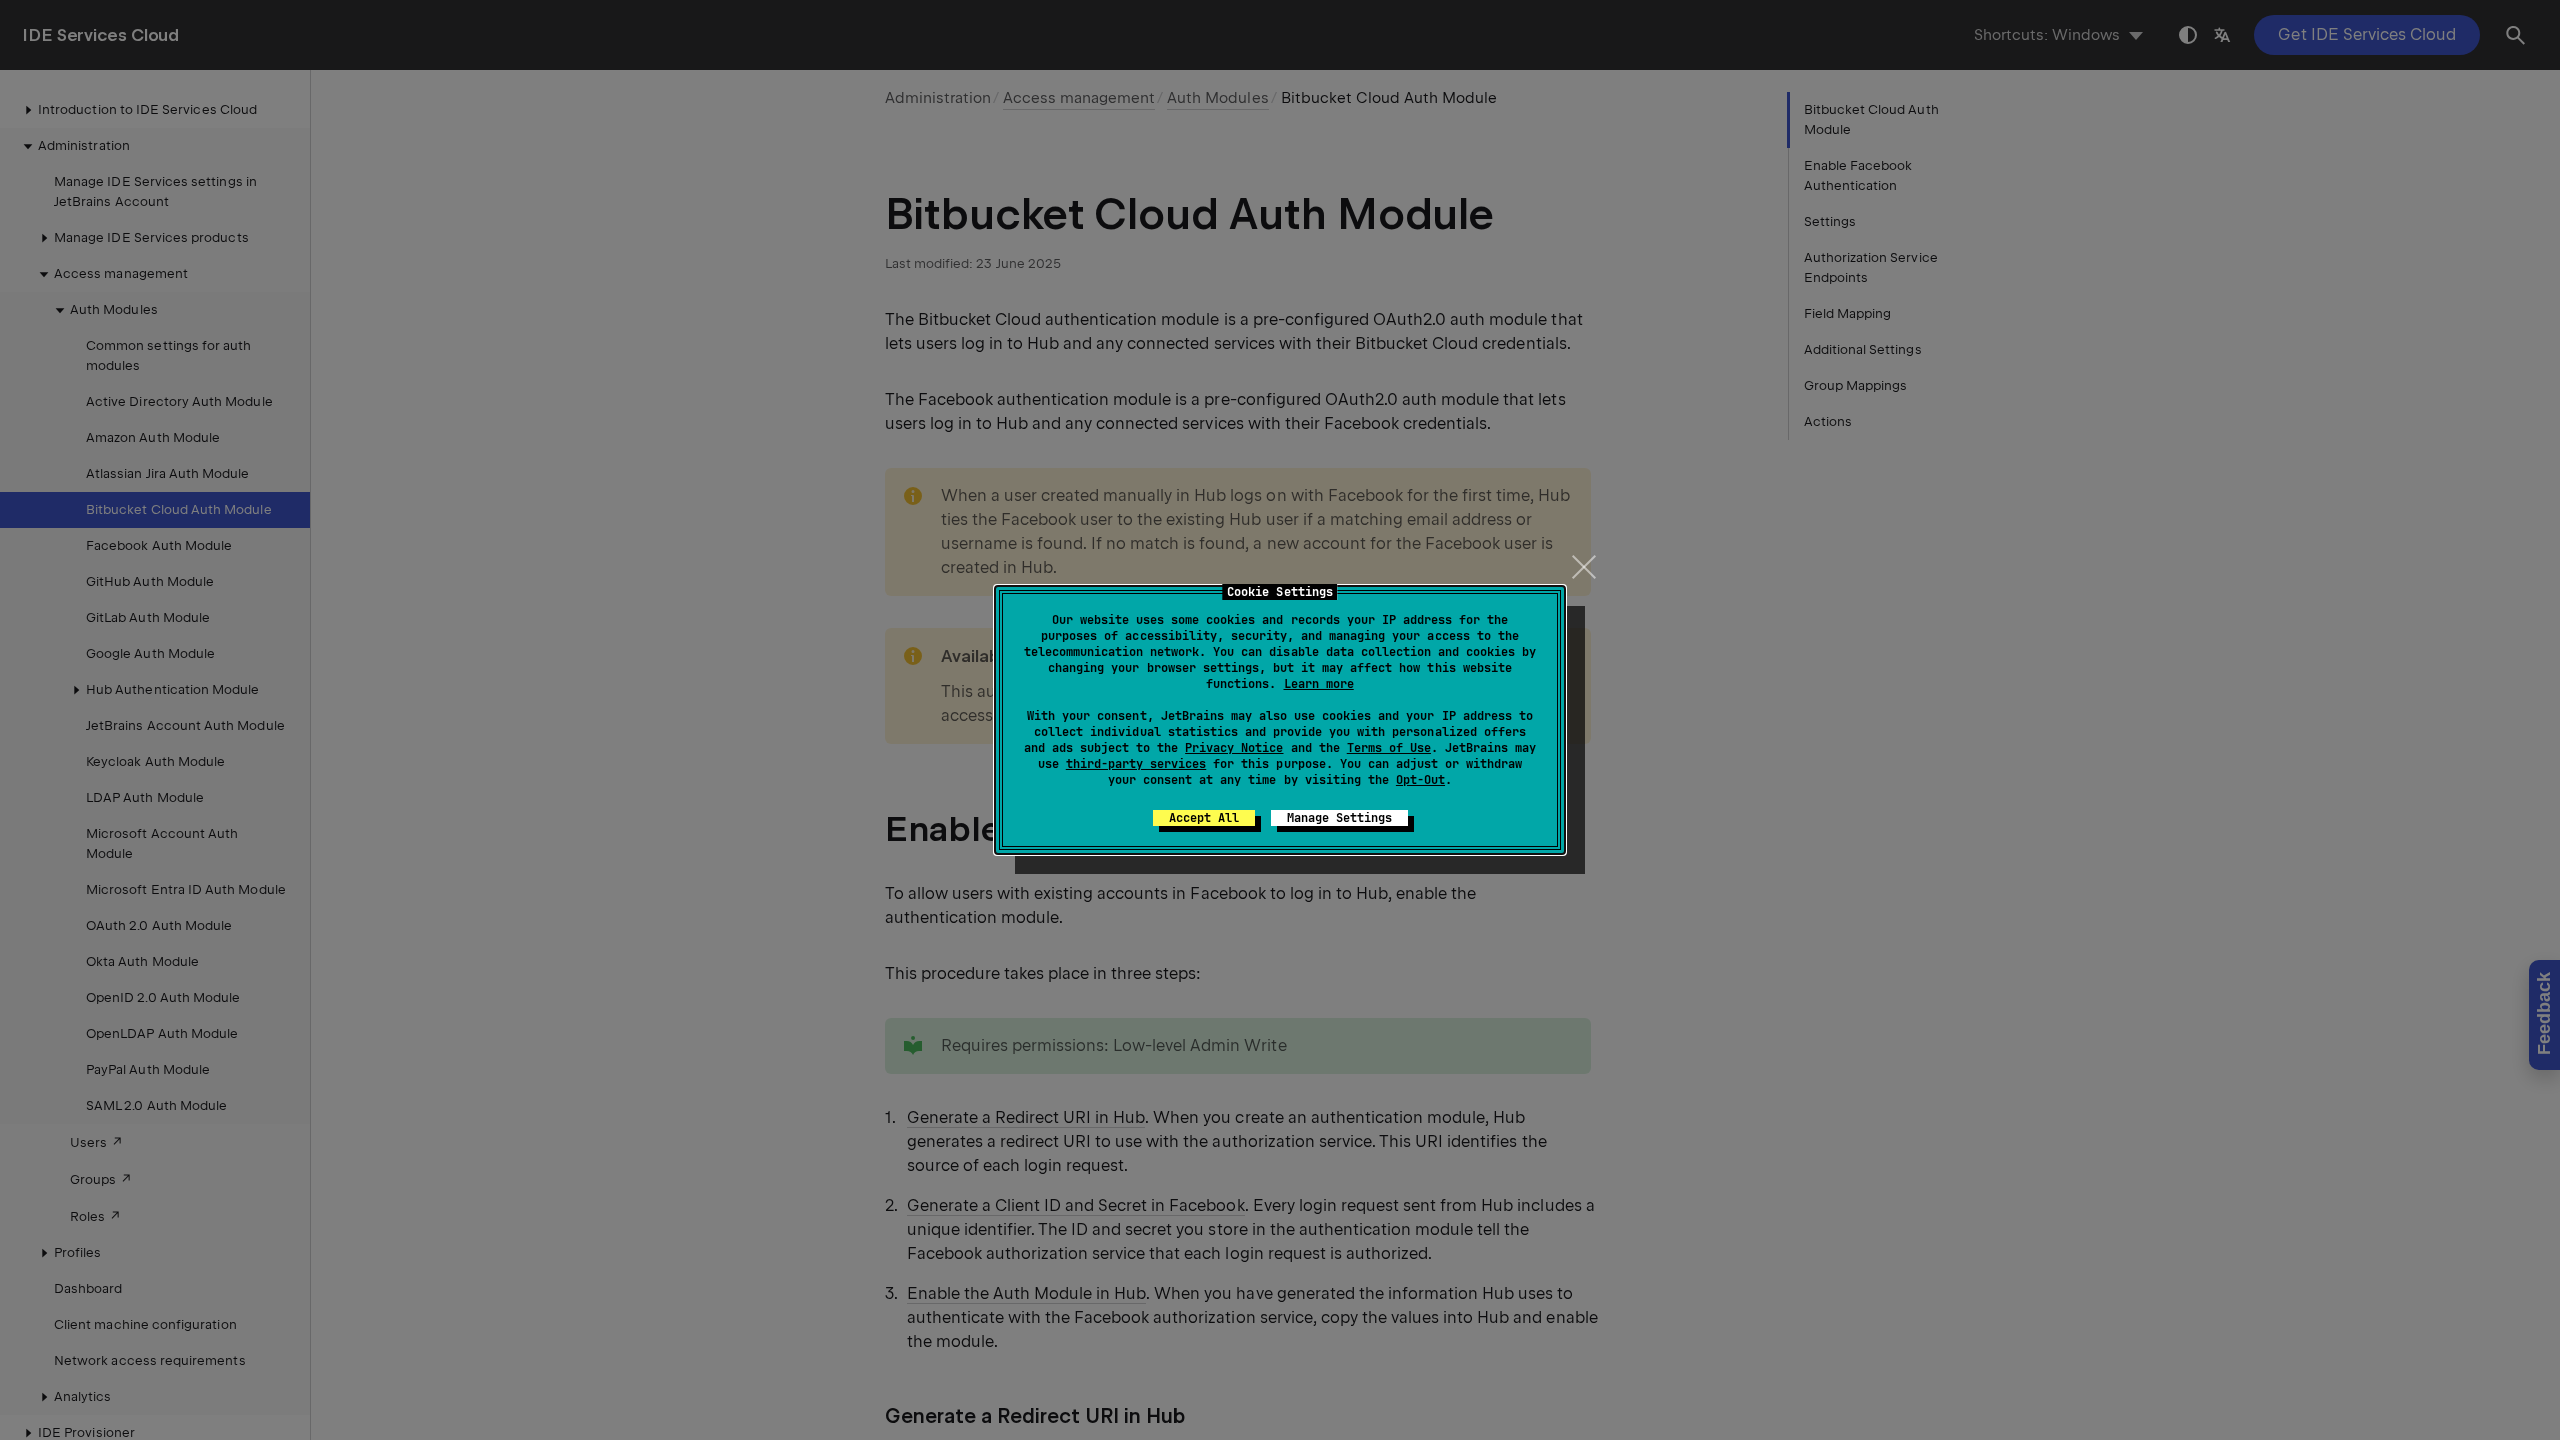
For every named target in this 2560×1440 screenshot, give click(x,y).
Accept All (1204, 818)
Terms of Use (1389, 748)
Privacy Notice (1234, 748)
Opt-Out (1420, 780)
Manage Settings (1339, 818)
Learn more (1319, 684)
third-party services (1136, 764)
